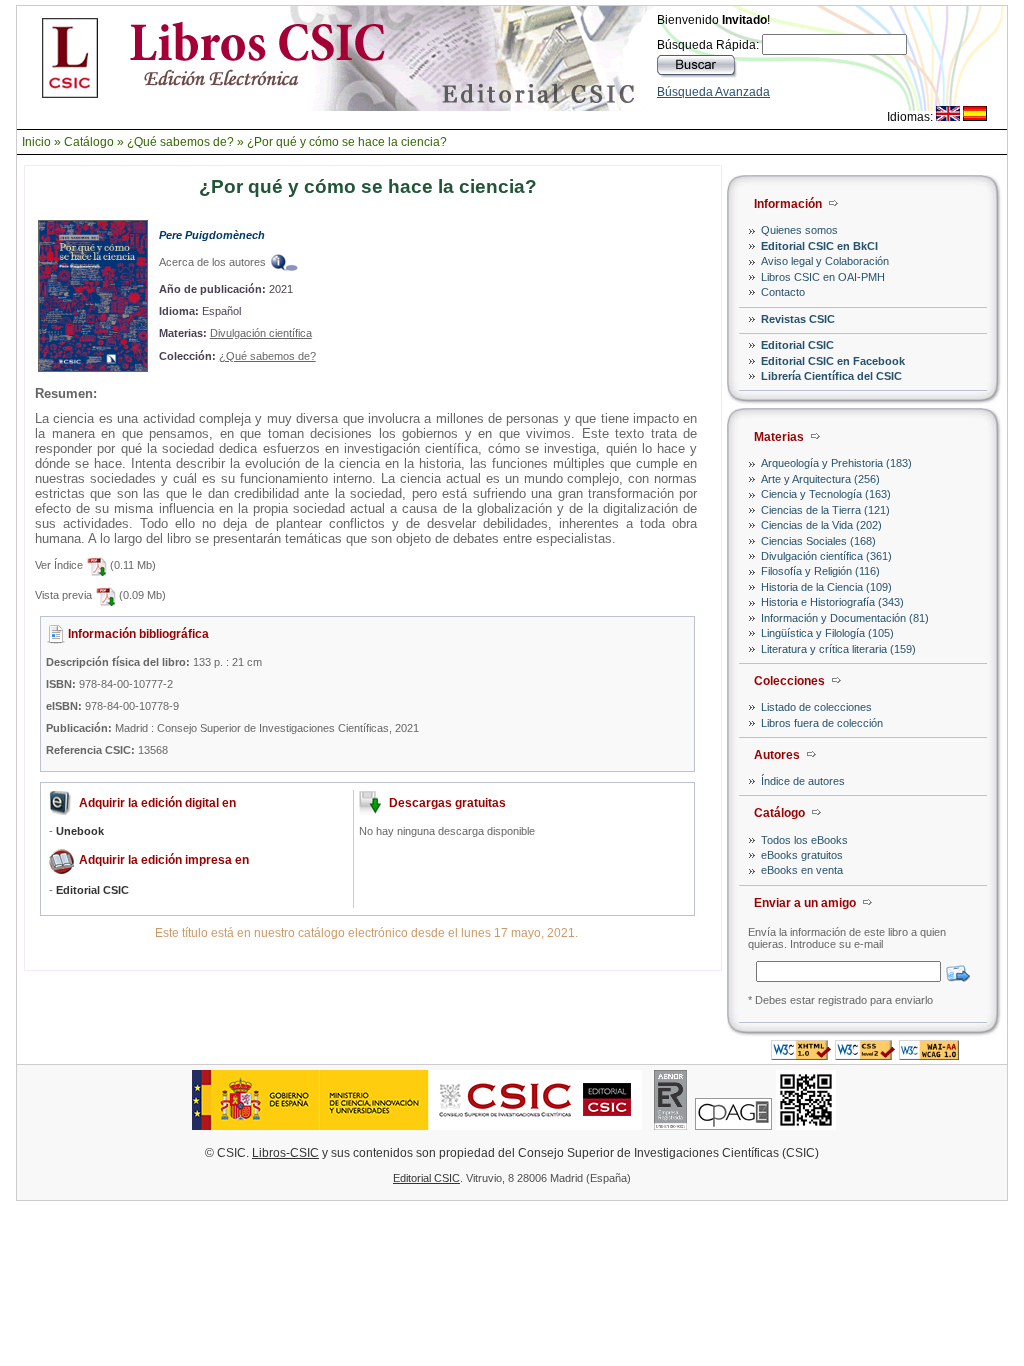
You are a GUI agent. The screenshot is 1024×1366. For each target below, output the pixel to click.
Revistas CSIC (798, 319)
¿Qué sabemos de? (180, 142)
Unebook (80, 831)
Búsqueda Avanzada (713, 92)
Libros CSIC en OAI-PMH (823, 277)
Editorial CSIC (797, 345)
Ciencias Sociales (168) (818, 541)
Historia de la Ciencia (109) (826, 587)
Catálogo (89, 142)
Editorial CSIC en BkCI (819, 246)
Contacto (783, 292)
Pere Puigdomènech (212, 235)
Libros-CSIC (285, 1153)
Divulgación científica (261, 333)
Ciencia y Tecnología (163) (826, 494)
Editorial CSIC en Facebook (833, 361)
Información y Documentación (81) (845, 618)
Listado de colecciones (816, 707)
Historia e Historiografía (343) (832, 602)
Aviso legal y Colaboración (825, 261)
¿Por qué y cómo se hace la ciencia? (347, 142)
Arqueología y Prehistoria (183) (836, 463)
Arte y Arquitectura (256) (820, 479)
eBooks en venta (802, 870)
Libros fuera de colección (822, 723)
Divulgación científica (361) (826, 556)
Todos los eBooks (804, 840)
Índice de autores (803, 781)
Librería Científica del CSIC (831, 376)
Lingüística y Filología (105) (827, 633)
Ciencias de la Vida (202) (821, 525)
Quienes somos (799, 230)
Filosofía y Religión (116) (820, 571)
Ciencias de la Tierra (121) (825, 510)
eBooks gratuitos (802, 855)
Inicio (36, 142)
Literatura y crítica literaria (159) (838, 649)
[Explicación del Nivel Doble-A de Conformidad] (929, 1054)
